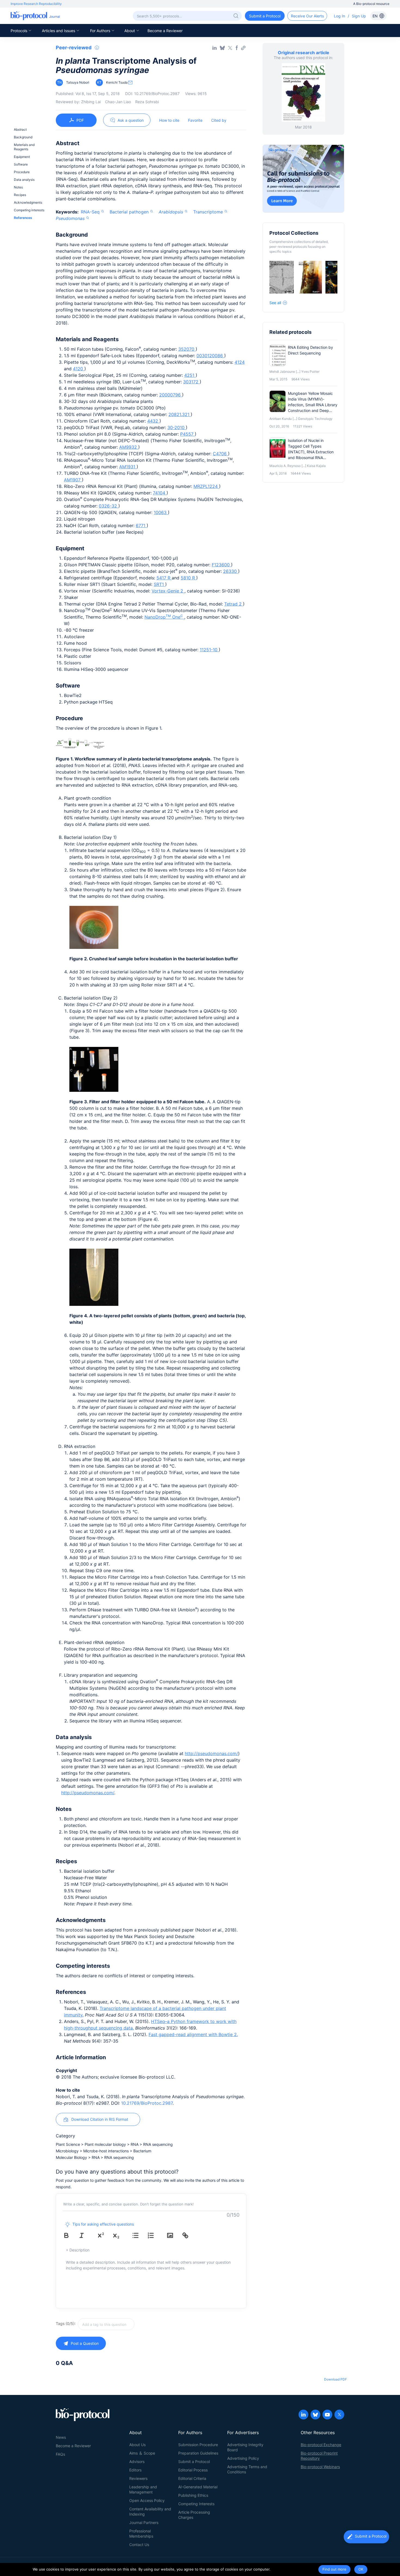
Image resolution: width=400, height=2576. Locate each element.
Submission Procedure (198, 2445)
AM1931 (128, 467)
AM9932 (129, 447)
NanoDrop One (164, 617)
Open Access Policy (147, 2500)
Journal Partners (144, 2522)
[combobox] (125, 2324)
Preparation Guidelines (198, 2453)
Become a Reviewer (165, 31)
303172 (191, 382)
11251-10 (209, 650)
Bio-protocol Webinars (320, 2467)
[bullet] (139, 2235)
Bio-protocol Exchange (321, 2445)
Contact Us (139, 2545)
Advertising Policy (243, 2458)
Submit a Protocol (194, 2462)
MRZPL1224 (206, 486)
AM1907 (73, 480)
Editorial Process (193, 2470)
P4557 (187, 434)
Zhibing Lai (91, 102)
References (23, 218)
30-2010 (177, 427)
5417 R (164, 578)
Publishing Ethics (193, 2495)
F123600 (221, 565)
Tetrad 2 (234, 604)
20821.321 (180, 414)
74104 (160, 493)
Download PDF (336, 2379)
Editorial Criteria (192, 2478)
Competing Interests (196, 2504)
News (61, 2437)
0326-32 (109, 506)
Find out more (334, 2569)
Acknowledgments (28, 202)
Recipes (20, 195)
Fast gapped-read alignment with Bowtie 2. (193, 2034)
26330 (231, 571)
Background (23, 137)
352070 (187, 349)
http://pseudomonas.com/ (211, 1753)
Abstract (20, 129)
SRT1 (159, 584)
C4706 (220, 454)
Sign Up (359, 16)
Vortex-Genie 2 (168, 591)
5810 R (188, 578)
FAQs (60, 2454)
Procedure (22, 172)
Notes (18, 187)
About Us (137, 2445)
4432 (153, 421)
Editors (135, 2470)
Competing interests (29, 210)
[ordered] (155, 2235)
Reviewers (138, 2478)
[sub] (120, 2235)
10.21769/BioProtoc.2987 (147, 2103)
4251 (190, 375)
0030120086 (210, 356)
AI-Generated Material (198, 2487)
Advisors (137, 2462)
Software (21, 164)
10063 (161, 512)
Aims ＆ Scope (142, 2453)
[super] (105, 2235)
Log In (339, 16)
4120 (79, 369)
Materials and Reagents (24, 147)
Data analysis (24, 180)
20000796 (171, 395)
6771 (141, 525)
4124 (240, 362)
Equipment (22, 157)
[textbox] (106, 2324)
